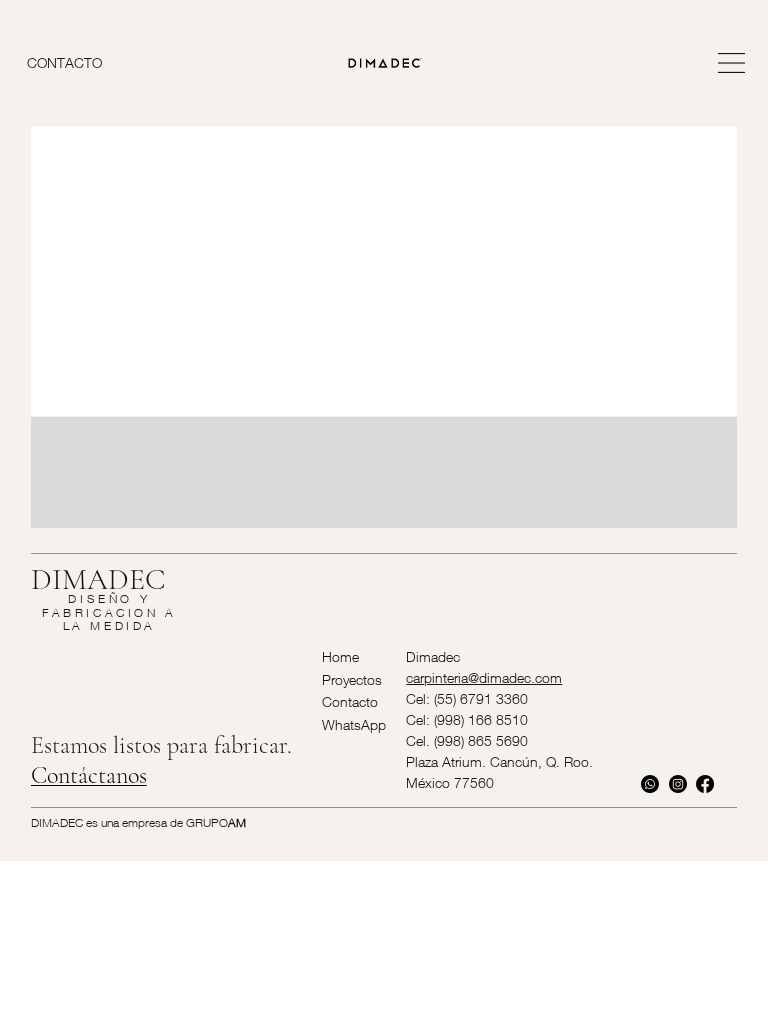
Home (340, 656)
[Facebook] (705, 784)
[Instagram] (678, 784)
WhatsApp (354, 724)
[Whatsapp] (650, 784)
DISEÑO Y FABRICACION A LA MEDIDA (109, 611)
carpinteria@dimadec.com (484, 677)
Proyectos (352, 679)
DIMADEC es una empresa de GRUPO (138, 822)
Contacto (350, 701)
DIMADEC (98, 579)
